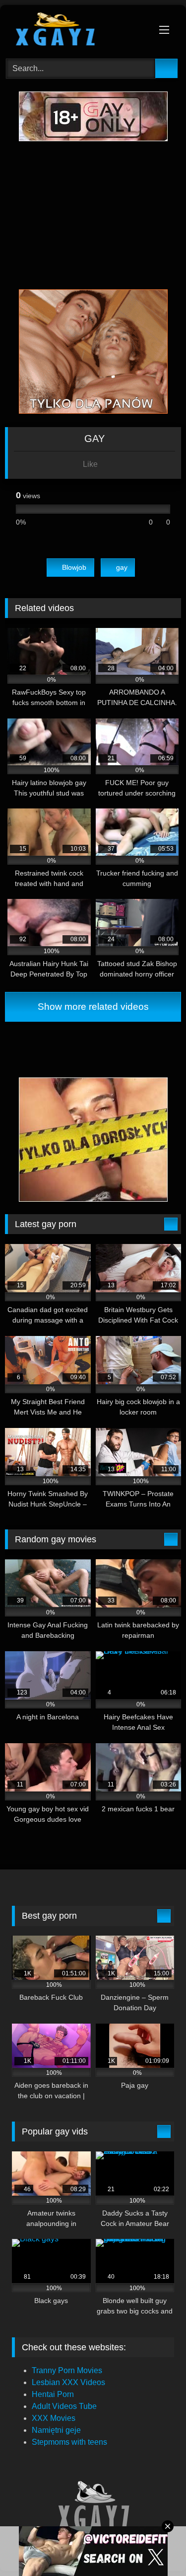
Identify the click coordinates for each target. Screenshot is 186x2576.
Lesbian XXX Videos (68, 2382)
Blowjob (74, 567)
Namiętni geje (56, 2430)
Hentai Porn (53, 2394)
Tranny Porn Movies (67, 2370)
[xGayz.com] (76, 30)
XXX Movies (54, 2418)
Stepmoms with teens (69, 2442)
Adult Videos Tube (64, 2406)
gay (122, 567)
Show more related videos (93, 1007)
